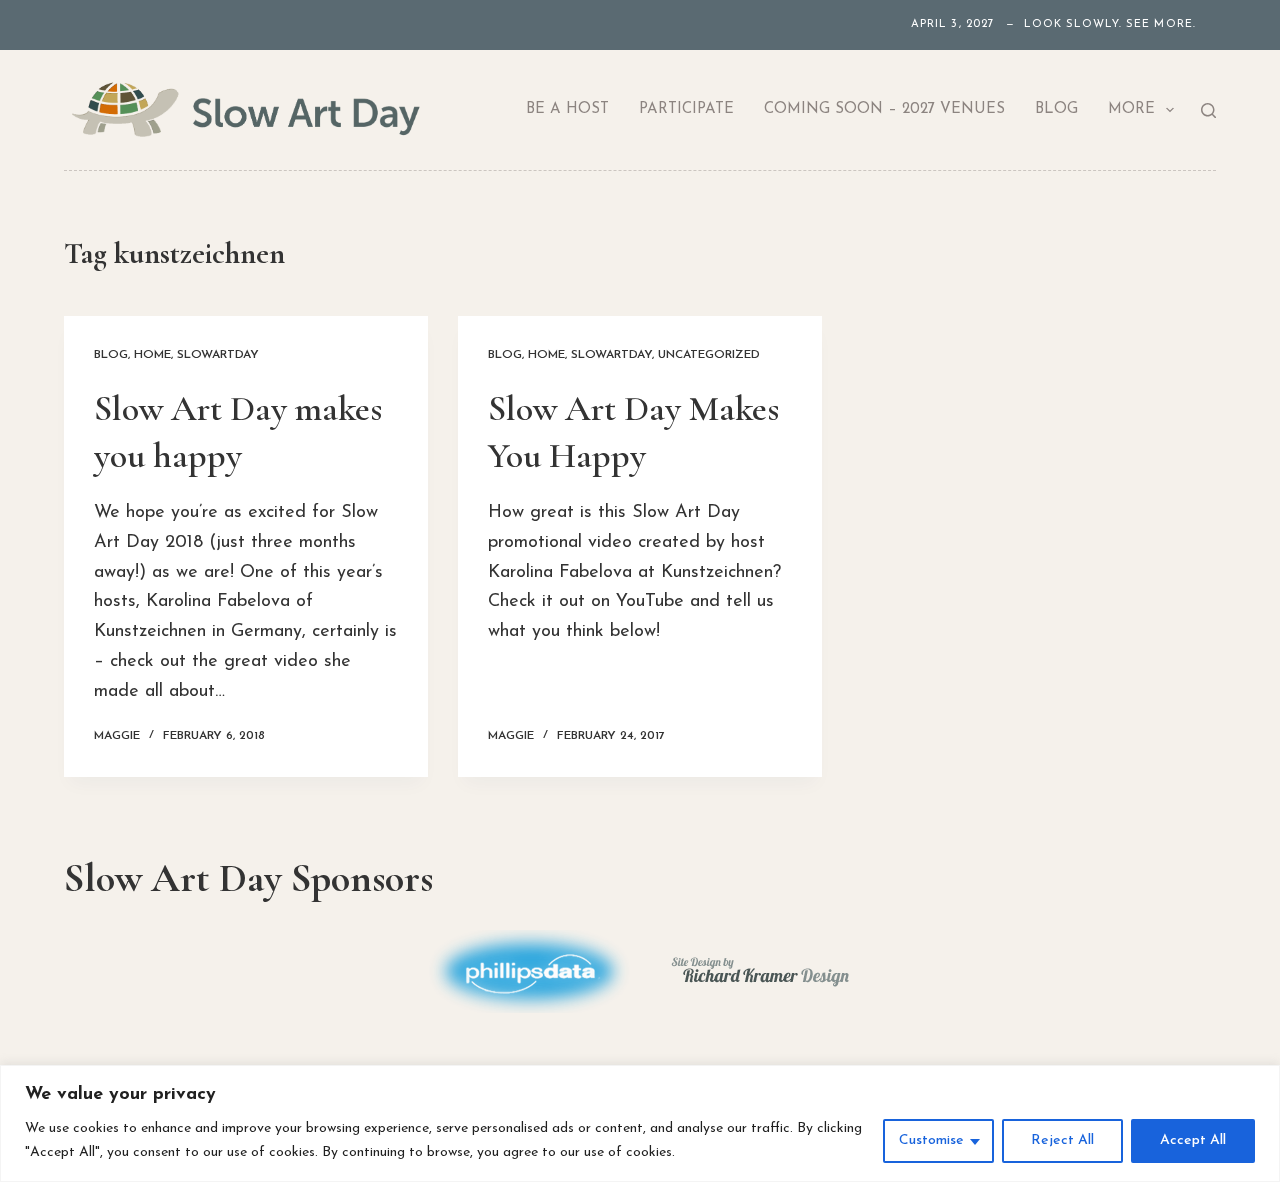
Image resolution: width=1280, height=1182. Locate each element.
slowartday (218, 355)
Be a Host (567, 109)
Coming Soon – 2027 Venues (884, 109)
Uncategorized (709, 355)
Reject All (1062, 1140)
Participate (686, 109)
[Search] (1208, 110)
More (1131, 109)
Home (152, 355)
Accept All (1193, 1140)
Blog (1056, 109)
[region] (640, 1123)
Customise (931, 1140)
